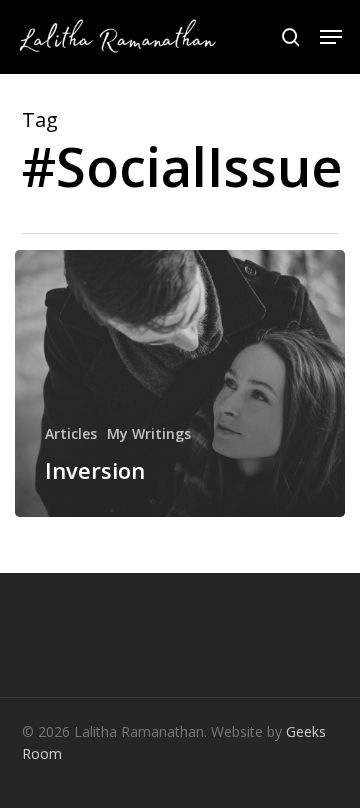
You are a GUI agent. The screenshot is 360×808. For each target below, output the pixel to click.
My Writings (149, 433)
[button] (331, 37)
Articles (71, 433)
